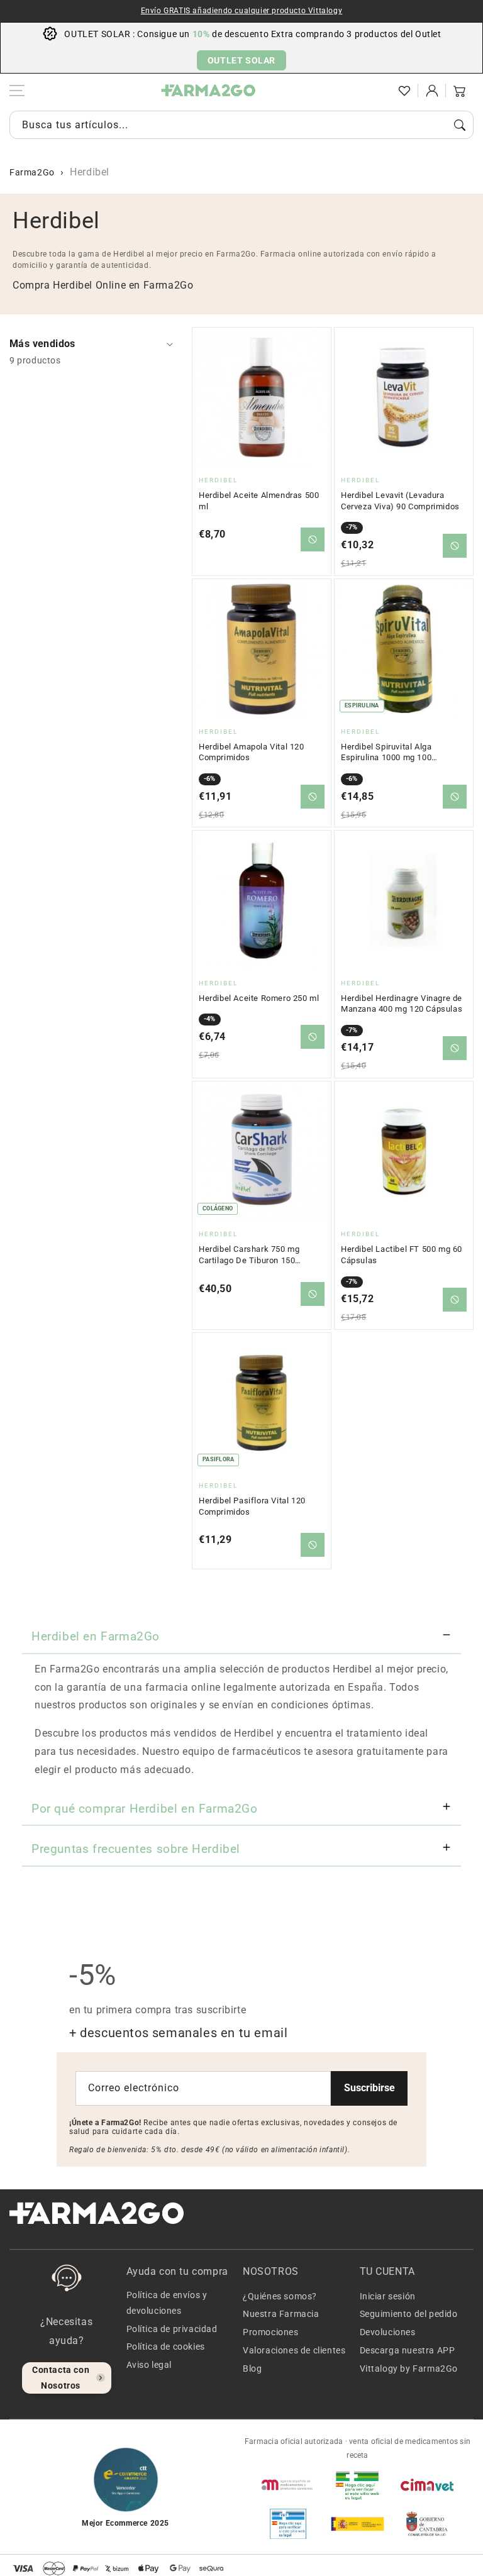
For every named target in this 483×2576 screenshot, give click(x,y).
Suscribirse (369, 2088)
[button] (377, 91)
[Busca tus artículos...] (460, 125)
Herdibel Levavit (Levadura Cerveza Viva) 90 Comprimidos (400, 501)
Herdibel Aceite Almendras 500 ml (259, 501)
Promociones (271, 2332)
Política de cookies (166, 2347)
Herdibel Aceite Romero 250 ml (259, 998)
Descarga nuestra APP (408, 2350)
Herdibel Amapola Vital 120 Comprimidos (252, 752)
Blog (252, 2369)
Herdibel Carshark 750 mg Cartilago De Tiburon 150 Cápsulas (249, 1255)
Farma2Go (32, 172)
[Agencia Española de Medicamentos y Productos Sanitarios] (288, 2485)
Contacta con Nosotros (61, 2378)
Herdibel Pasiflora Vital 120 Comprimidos (252, 1506)
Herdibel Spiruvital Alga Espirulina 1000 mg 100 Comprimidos (386, 753)
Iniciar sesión (388, 2296)
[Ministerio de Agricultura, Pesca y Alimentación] (357, 2524)
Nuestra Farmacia (281, 2314)
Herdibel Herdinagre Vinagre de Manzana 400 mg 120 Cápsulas (402, 1004)
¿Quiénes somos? (280, 2296)
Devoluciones (388, 2332)
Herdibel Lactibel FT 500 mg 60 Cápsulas (402, 1255)
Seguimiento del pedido (409, 2314)
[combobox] (241, 125)
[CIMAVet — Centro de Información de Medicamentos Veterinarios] (427, 2485)
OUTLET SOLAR (241, 60)
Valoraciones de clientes (294, 2350)
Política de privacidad (172, 2329)
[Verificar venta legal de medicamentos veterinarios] (288, 2524)
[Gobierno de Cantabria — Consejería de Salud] (427, 2524)
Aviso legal (149, 2365)
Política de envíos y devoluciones (167, 2303)
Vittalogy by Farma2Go (409, 2369)
